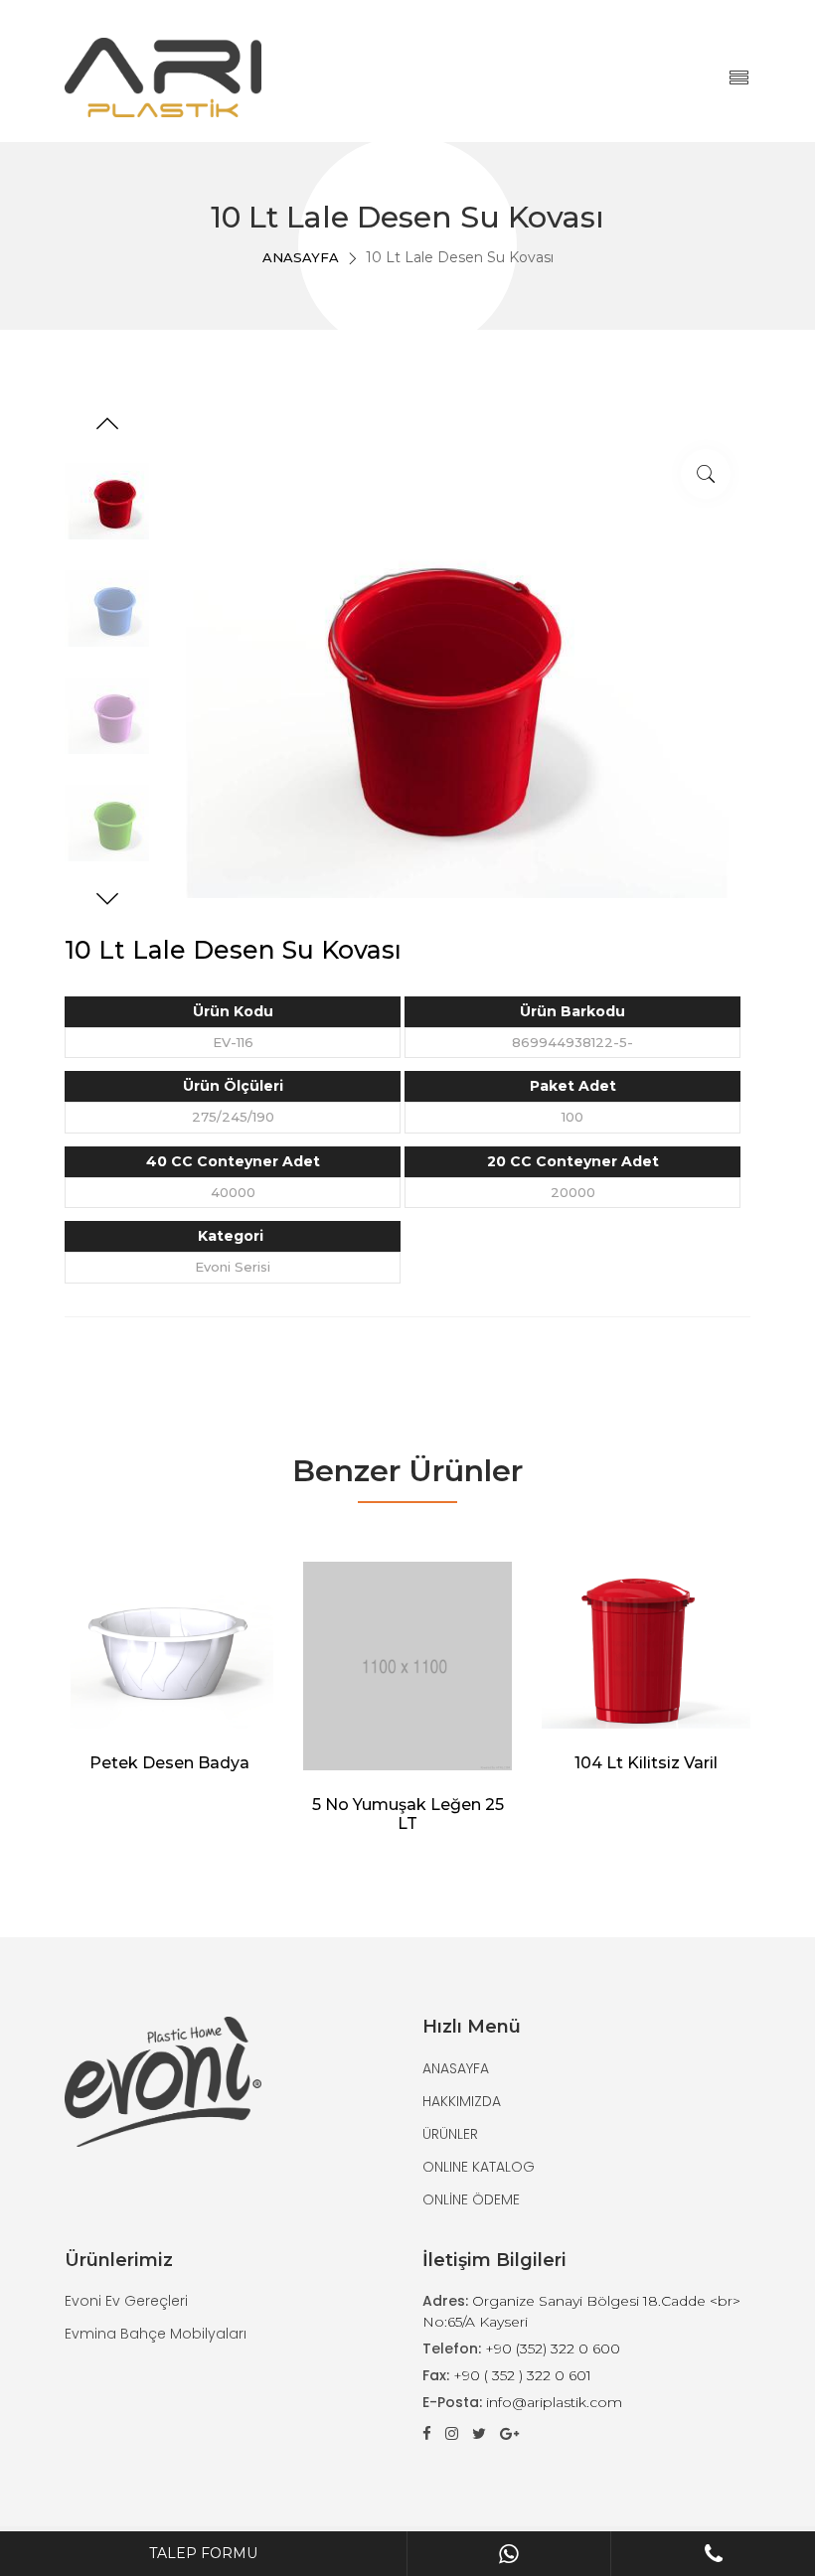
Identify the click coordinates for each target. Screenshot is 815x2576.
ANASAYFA (301, 257)
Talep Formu (203, 2553)
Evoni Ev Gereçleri (126, 2301)
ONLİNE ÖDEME (471, 2199)
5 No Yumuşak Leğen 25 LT (408, 1814)
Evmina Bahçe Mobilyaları (156, 2334)
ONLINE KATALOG (479, 2167)
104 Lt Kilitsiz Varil (646, 1763)
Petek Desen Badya (169, 1763)
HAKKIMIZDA (462, 2101)
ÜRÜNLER (450, 2134)
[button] (107, 426)
